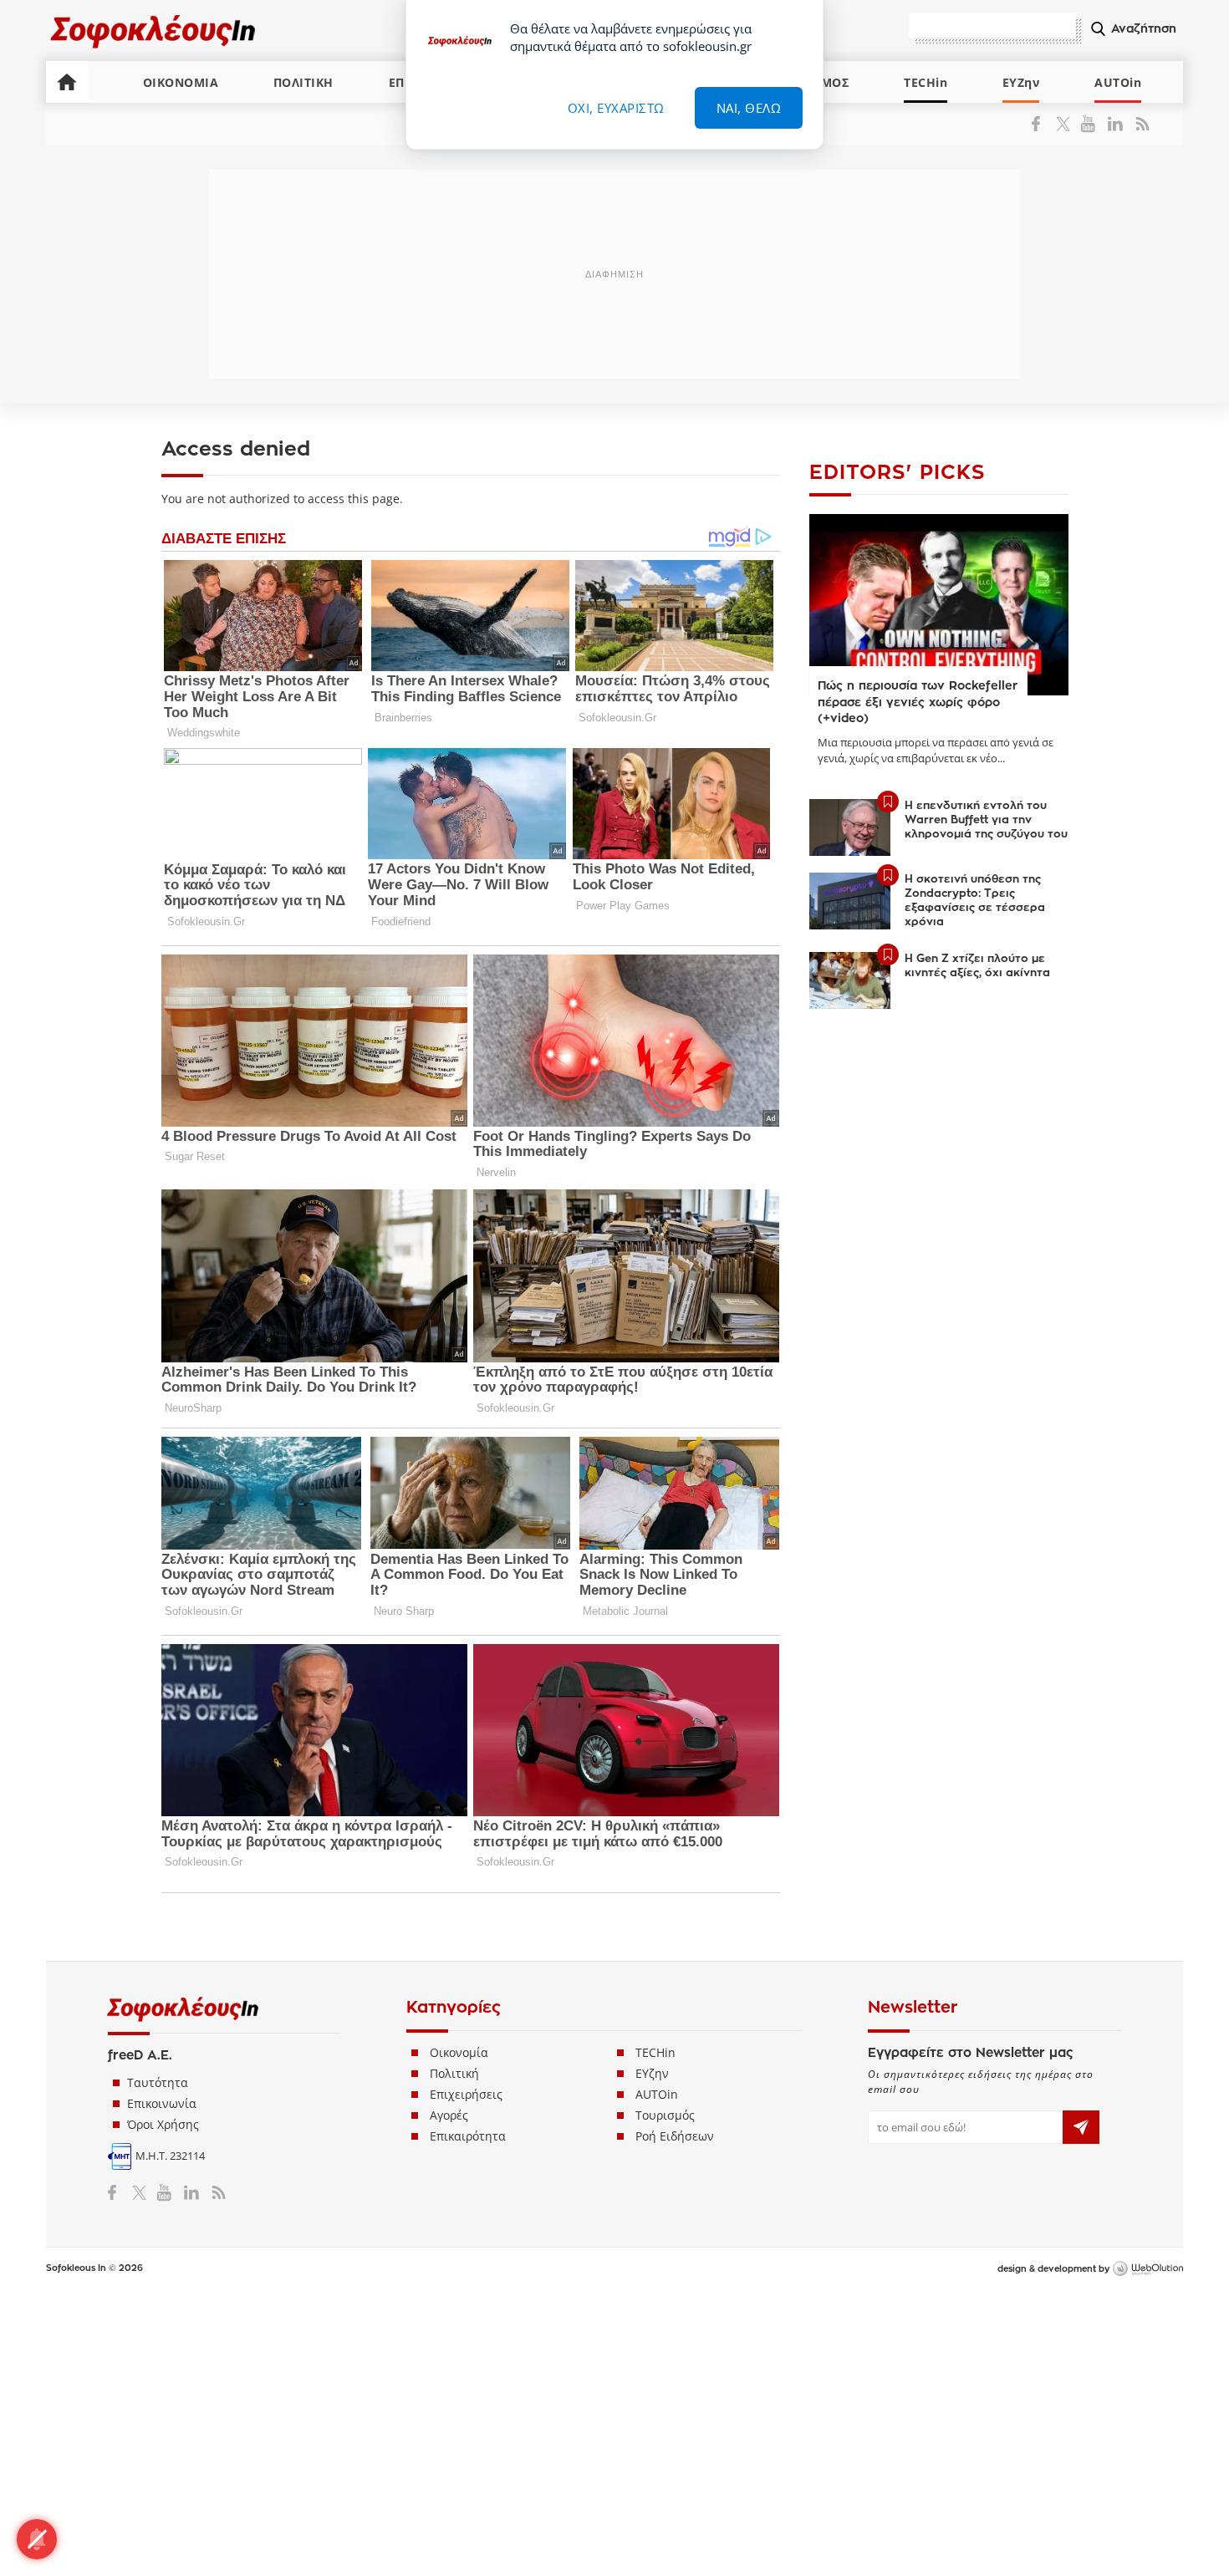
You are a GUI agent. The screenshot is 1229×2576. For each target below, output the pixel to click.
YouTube (1091, 124)
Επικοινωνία (162, 2103)
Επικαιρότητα (468, 2136)
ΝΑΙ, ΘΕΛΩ (749, 108)
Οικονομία (459, 2052)
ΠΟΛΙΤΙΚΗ (303, 82)
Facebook (1042, 124)
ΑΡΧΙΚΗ (67, 82)
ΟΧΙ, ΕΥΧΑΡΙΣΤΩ (616, 108)
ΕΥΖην (1021, 82)
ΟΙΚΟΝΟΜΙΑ (181, 82)
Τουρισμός (665, 2115)
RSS (1139, 124)
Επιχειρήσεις (466, 2094)
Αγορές (449, 2115)
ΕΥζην (652, 2073)
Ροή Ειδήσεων (675, 2136)
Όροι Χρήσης (163, 2124)
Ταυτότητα (158, 2082)
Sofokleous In (153, 31)
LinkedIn (1115, 124)
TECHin (926, 82)
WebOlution (1148, 2269)
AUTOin (1118, 82)
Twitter (1066, 124)
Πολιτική (454, 2073)
